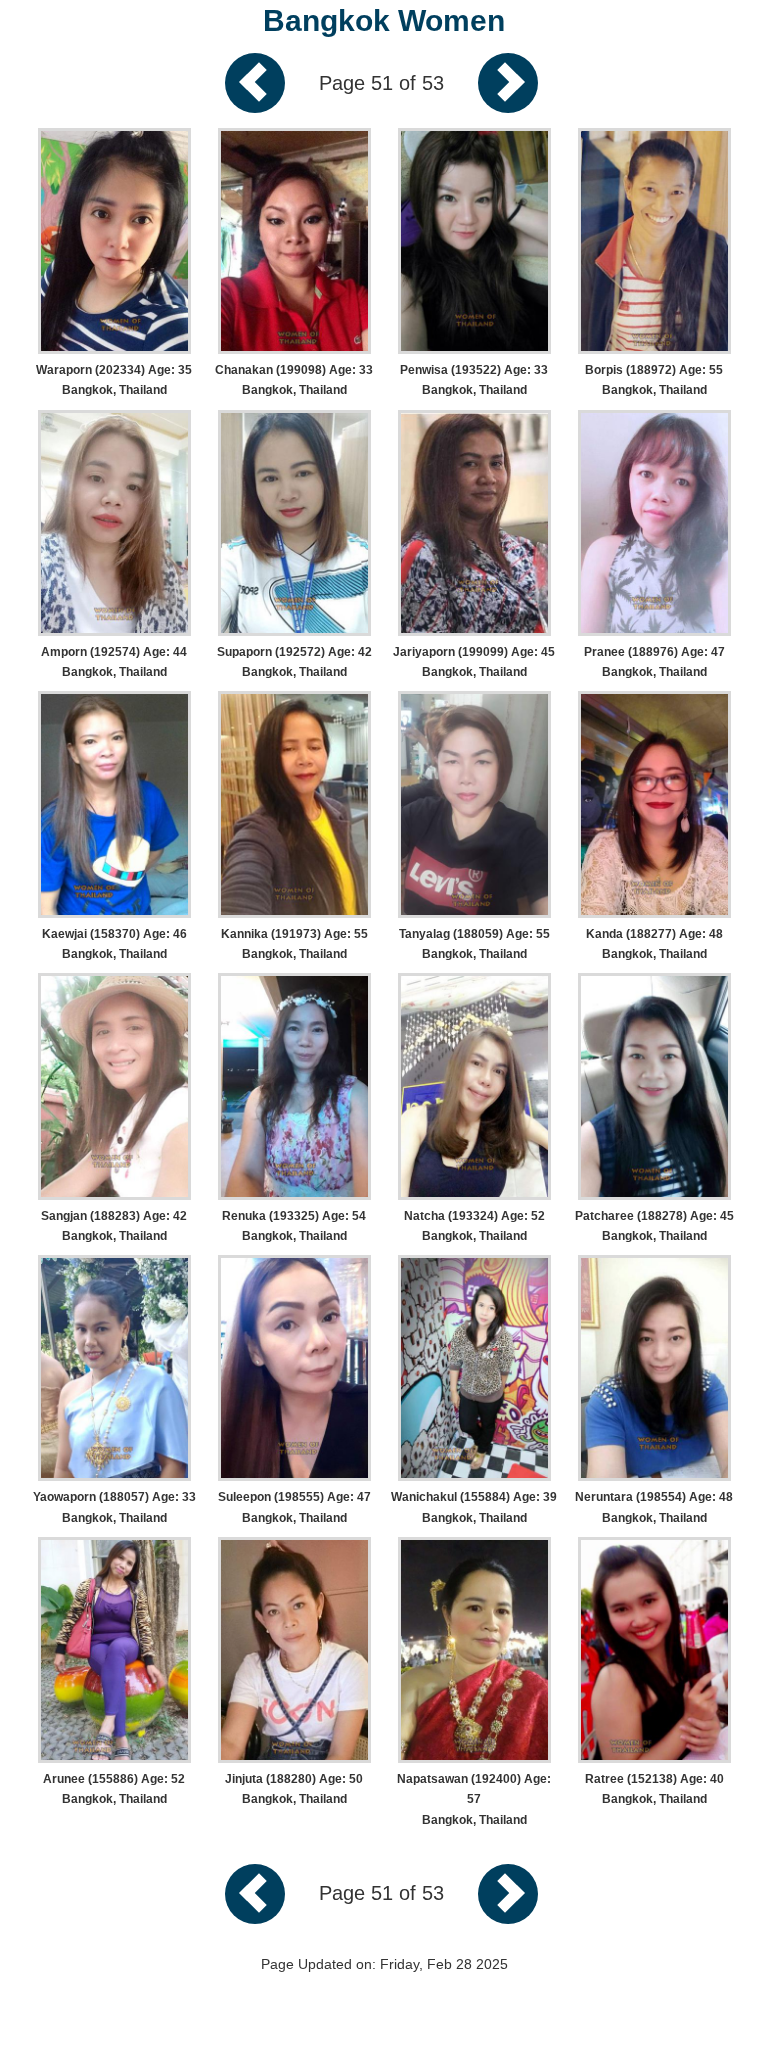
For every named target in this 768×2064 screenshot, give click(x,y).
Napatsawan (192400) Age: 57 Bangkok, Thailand (474, 1799)
